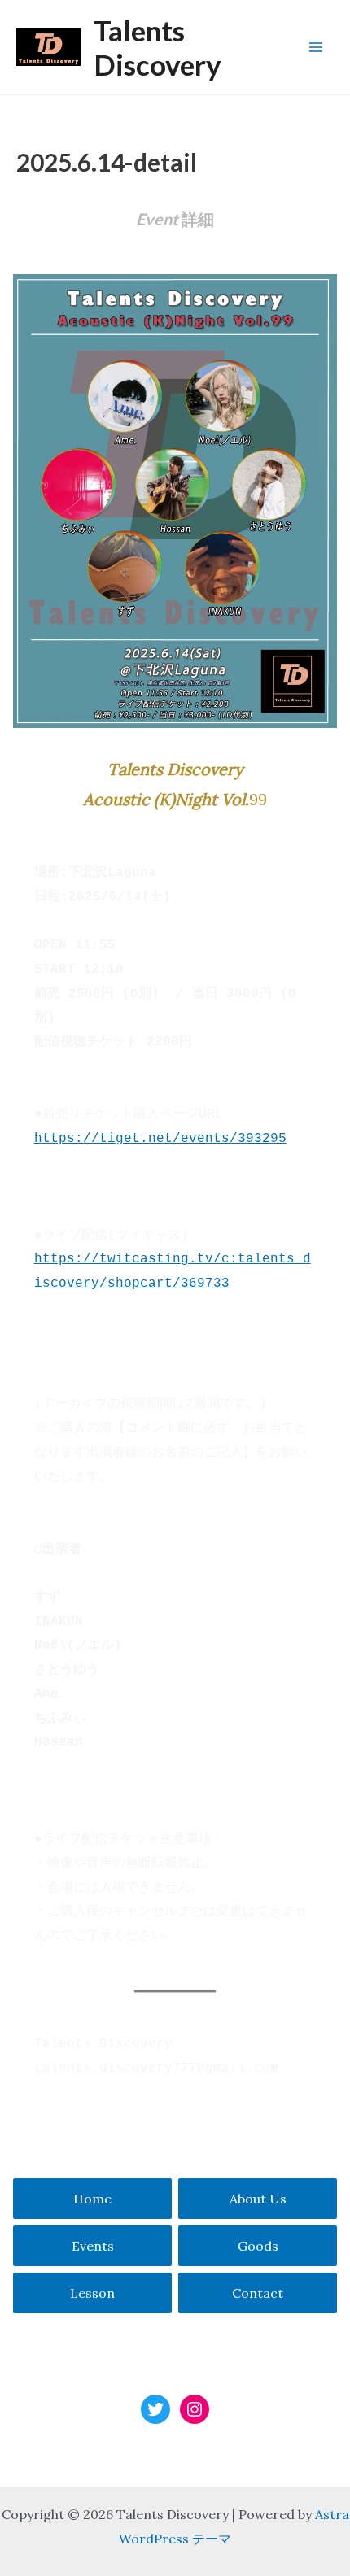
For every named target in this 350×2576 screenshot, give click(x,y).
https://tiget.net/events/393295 (160, 1139)
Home (92, 2199)
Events (93, 2246)
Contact (258, 2293)
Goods (258, 2246)
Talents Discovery (157, 47)
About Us (258, 2199)
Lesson (92, 2293)
